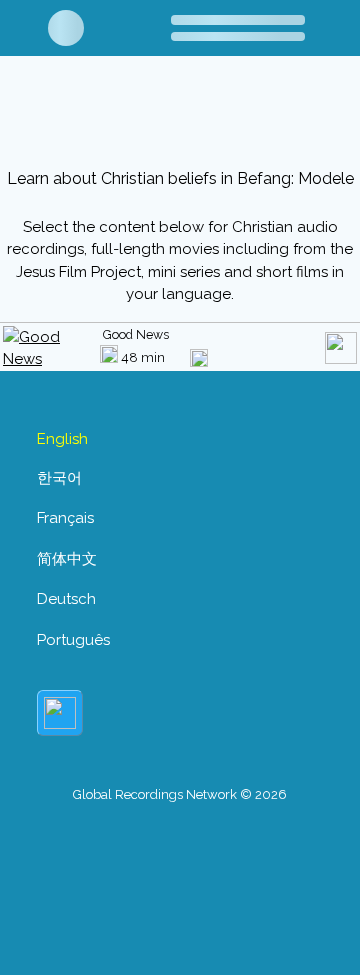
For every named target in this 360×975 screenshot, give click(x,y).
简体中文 (67, 559)
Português (73, 640)
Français (65, 518)
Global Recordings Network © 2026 (180, 794)
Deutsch (66, 599)
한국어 (59, 478)
